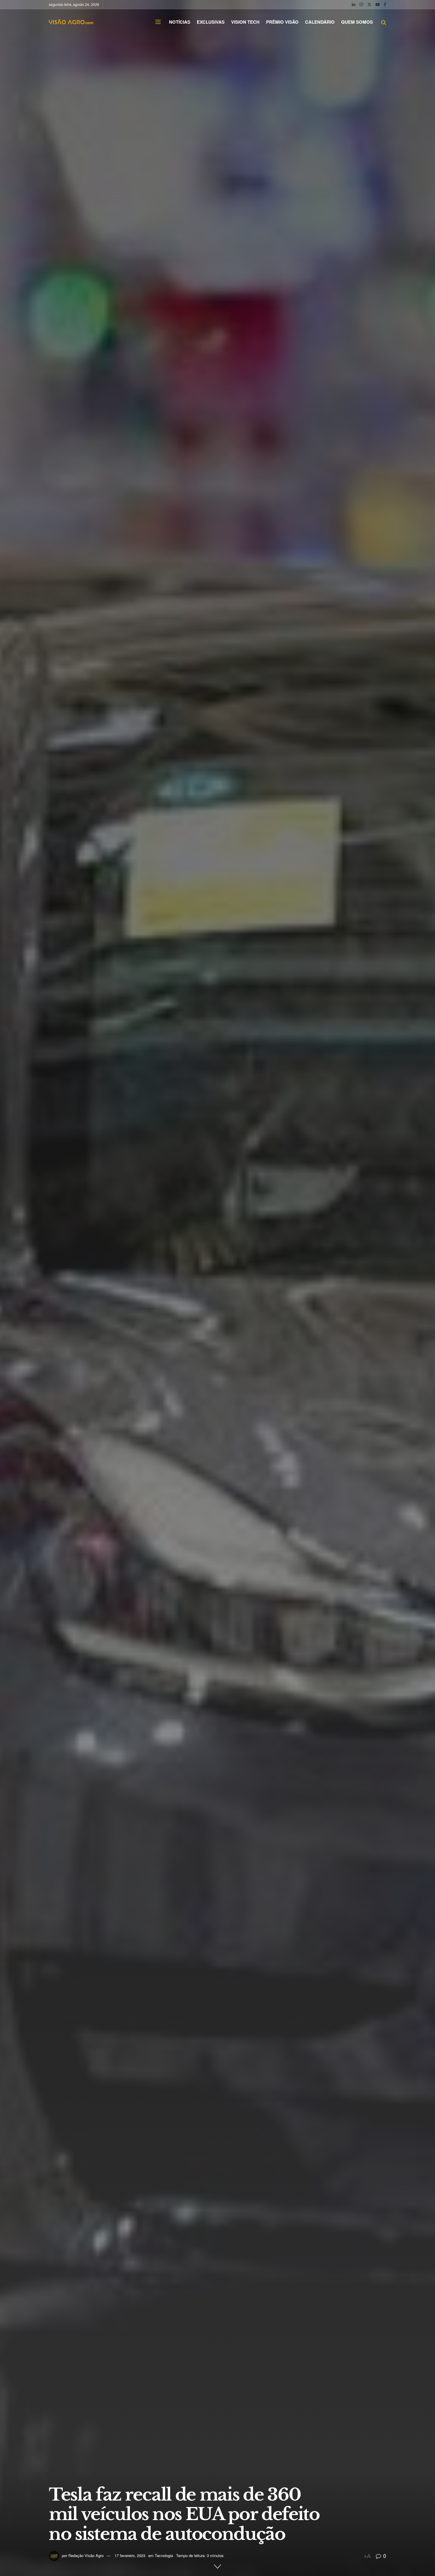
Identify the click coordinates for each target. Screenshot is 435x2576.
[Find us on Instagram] (361, 4)
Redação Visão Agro (86, 2555)
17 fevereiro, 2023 (130, 2555)
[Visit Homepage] (71, 22)
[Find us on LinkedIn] (354, 4)
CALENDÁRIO (320, 22)
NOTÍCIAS (180, 22)
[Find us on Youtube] (378, 4)
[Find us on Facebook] (385, 4)
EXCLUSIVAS (211, 22)
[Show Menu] (158, 22)
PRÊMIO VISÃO (282, 22)
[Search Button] (384, 22)
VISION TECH (245, 22)
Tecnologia (164, 2555)
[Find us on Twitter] (369, 4)
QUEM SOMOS (357, 22)
